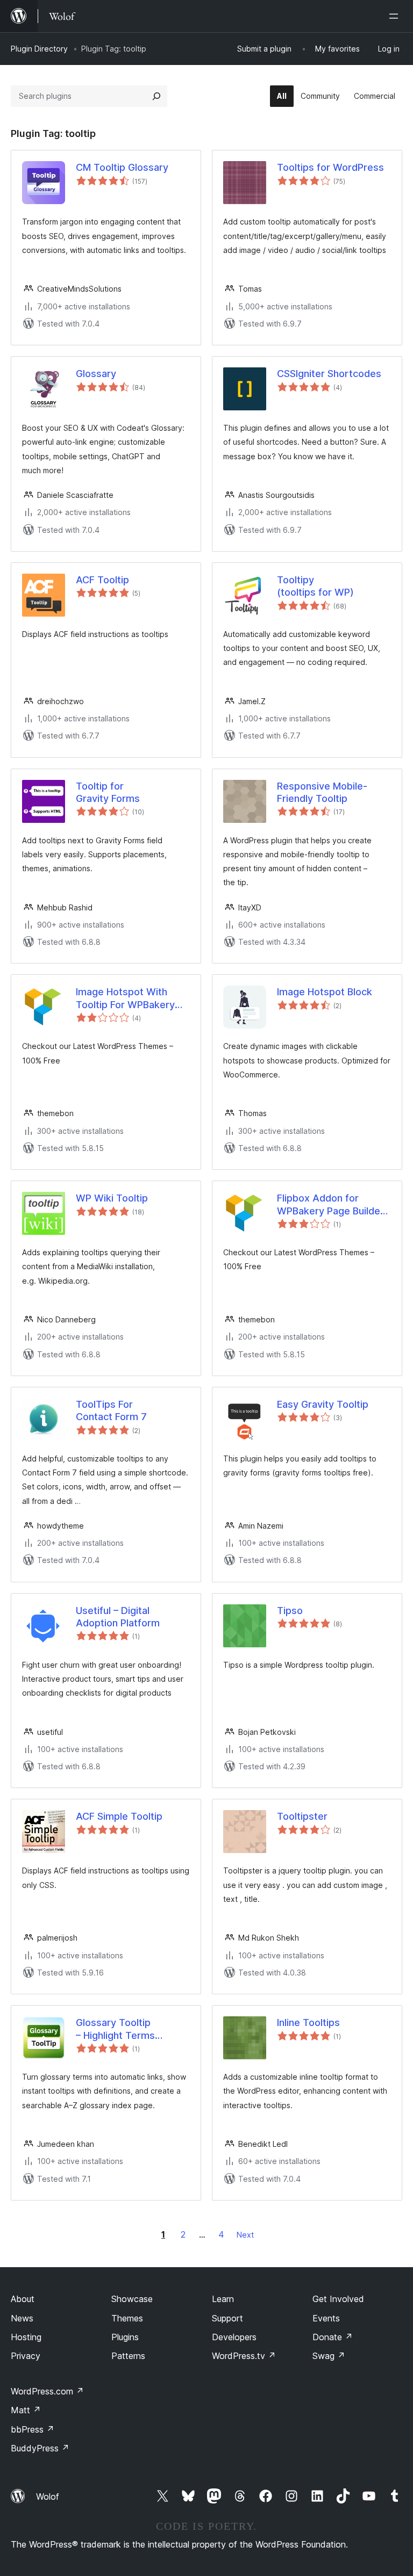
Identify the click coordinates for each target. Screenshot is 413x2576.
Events (326, 2318)
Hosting (26, 2337)
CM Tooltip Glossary (122, 167)
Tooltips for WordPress (330, 167)
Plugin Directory (39, 49)
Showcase (132, 2299)
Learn (223, 2299)
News (22, 2318)
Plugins (125, 2337)
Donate (333, 2337)
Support (227, 2318)
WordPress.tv (244, 2356)
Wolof (48, 2497)
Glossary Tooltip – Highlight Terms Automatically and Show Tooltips (131, 2029)
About (23, 2299)
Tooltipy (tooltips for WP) (315, 586)
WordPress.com (47, 2391)
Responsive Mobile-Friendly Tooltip (322, 792)
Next (245, 2235)
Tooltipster (302, 1816)
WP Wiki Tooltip (112, 1198)
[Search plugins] (156, 96)
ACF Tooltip (102, 580)
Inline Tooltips (308, 2023)
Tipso (290, 1611)
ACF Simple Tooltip (119, 1816)
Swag (329, 2356)
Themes (127, 2318)
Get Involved (338, 2299)
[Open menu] (396, 16)
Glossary (96, 374)
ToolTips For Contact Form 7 (111, 1410)
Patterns (128, 2356)
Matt (26, 2410)
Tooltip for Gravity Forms (108, 792)
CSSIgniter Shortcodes (329, 374)
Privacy (26, 2356)
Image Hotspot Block (325, 992)
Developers (234, 2337)
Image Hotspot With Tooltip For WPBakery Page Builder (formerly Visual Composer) (127, 998)
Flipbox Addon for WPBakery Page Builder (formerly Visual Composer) (330, 1205)
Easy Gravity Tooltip (323, 1404)
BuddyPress (40, 2448)
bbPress (33, 2429)
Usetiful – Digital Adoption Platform (118, 1617)
